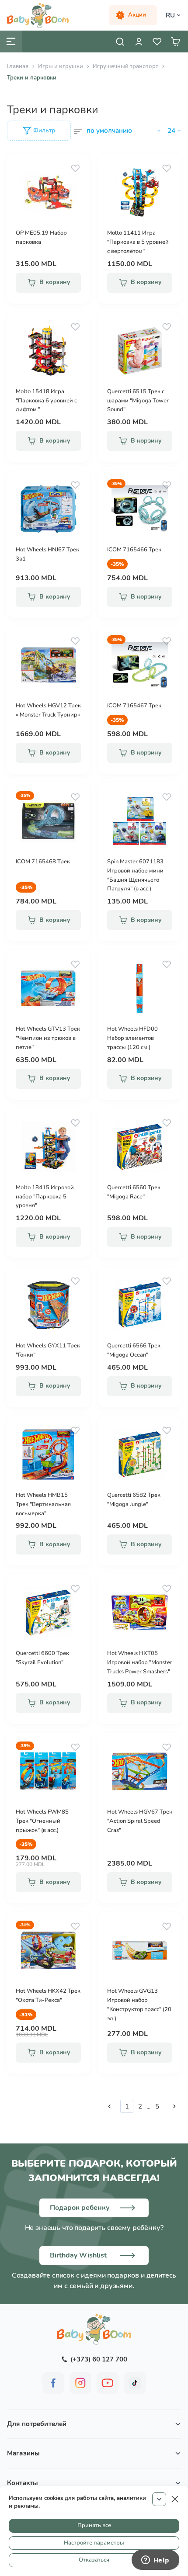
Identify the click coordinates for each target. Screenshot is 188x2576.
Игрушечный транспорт (125, 66)
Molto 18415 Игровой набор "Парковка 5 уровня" (45, 1197)
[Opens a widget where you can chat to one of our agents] (155, 2561)
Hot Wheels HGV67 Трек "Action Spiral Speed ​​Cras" (140, 1821)
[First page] (109, 2106)
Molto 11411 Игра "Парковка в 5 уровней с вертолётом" (138, 242)
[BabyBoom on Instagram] (80, 2383)
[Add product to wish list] (75, 168)
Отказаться (94, 2560)
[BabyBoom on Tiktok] (135, 2383)
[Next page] (174, 2106)
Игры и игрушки (61, 66)
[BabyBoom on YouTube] (108, 2383)
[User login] (139, 42)
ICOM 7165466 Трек (134, 550)
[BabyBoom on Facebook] (53, 2383)
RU (170, 15)
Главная (18, 66)
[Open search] (120, 42)
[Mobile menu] (11, 42)
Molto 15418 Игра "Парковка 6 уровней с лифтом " (46, 401)
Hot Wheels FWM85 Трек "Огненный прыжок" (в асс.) (42, 1821)
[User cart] (175, 42)
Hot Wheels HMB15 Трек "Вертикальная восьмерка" (43, 1504)
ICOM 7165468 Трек (43, 862)
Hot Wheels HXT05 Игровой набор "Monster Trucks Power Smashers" (140, 1662)
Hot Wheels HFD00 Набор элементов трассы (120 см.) (132, 1038)
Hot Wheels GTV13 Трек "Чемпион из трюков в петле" (48, 1038)
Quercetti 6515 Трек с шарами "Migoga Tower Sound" (138, 401)
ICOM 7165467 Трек (134, 706)
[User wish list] (157, 42)
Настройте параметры (94, 2543)
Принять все (94, 2525)
